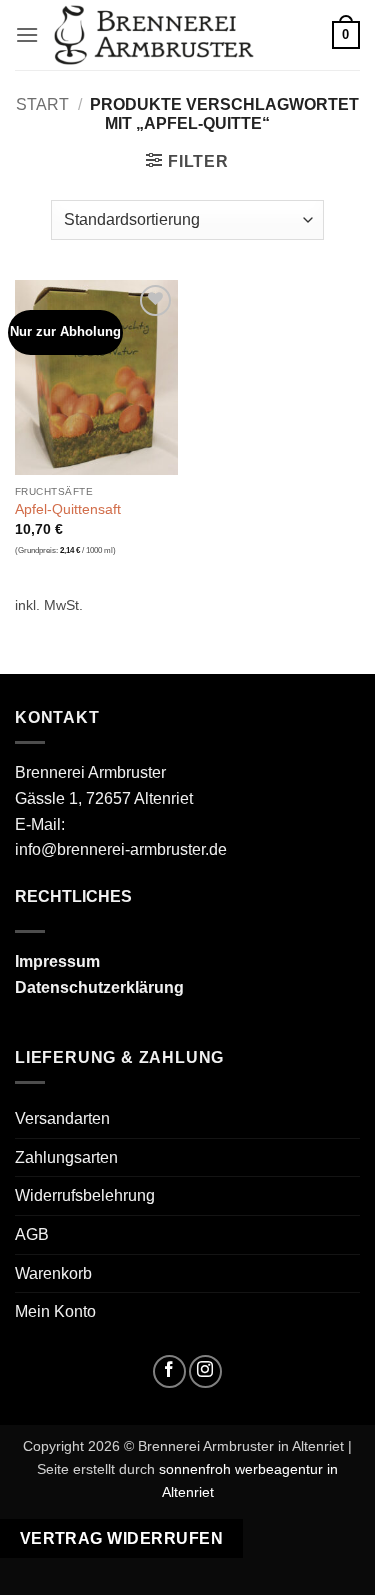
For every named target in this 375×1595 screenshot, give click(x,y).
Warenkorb (53, 1273)
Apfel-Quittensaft (68, 509)
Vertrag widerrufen (121, 1538)
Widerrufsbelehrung (85, 1195)
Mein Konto (55, 1311)
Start (42, 104)
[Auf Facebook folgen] (169, 1371)
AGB (32, 1234)
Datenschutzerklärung (99, 987)
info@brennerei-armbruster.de (121, 849)
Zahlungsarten (66, 1157)
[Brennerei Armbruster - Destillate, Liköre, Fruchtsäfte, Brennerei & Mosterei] (154, 35)
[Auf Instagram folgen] (205, 1371)
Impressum (57, 961)
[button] (27, 34)
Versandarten (62, 1118)
